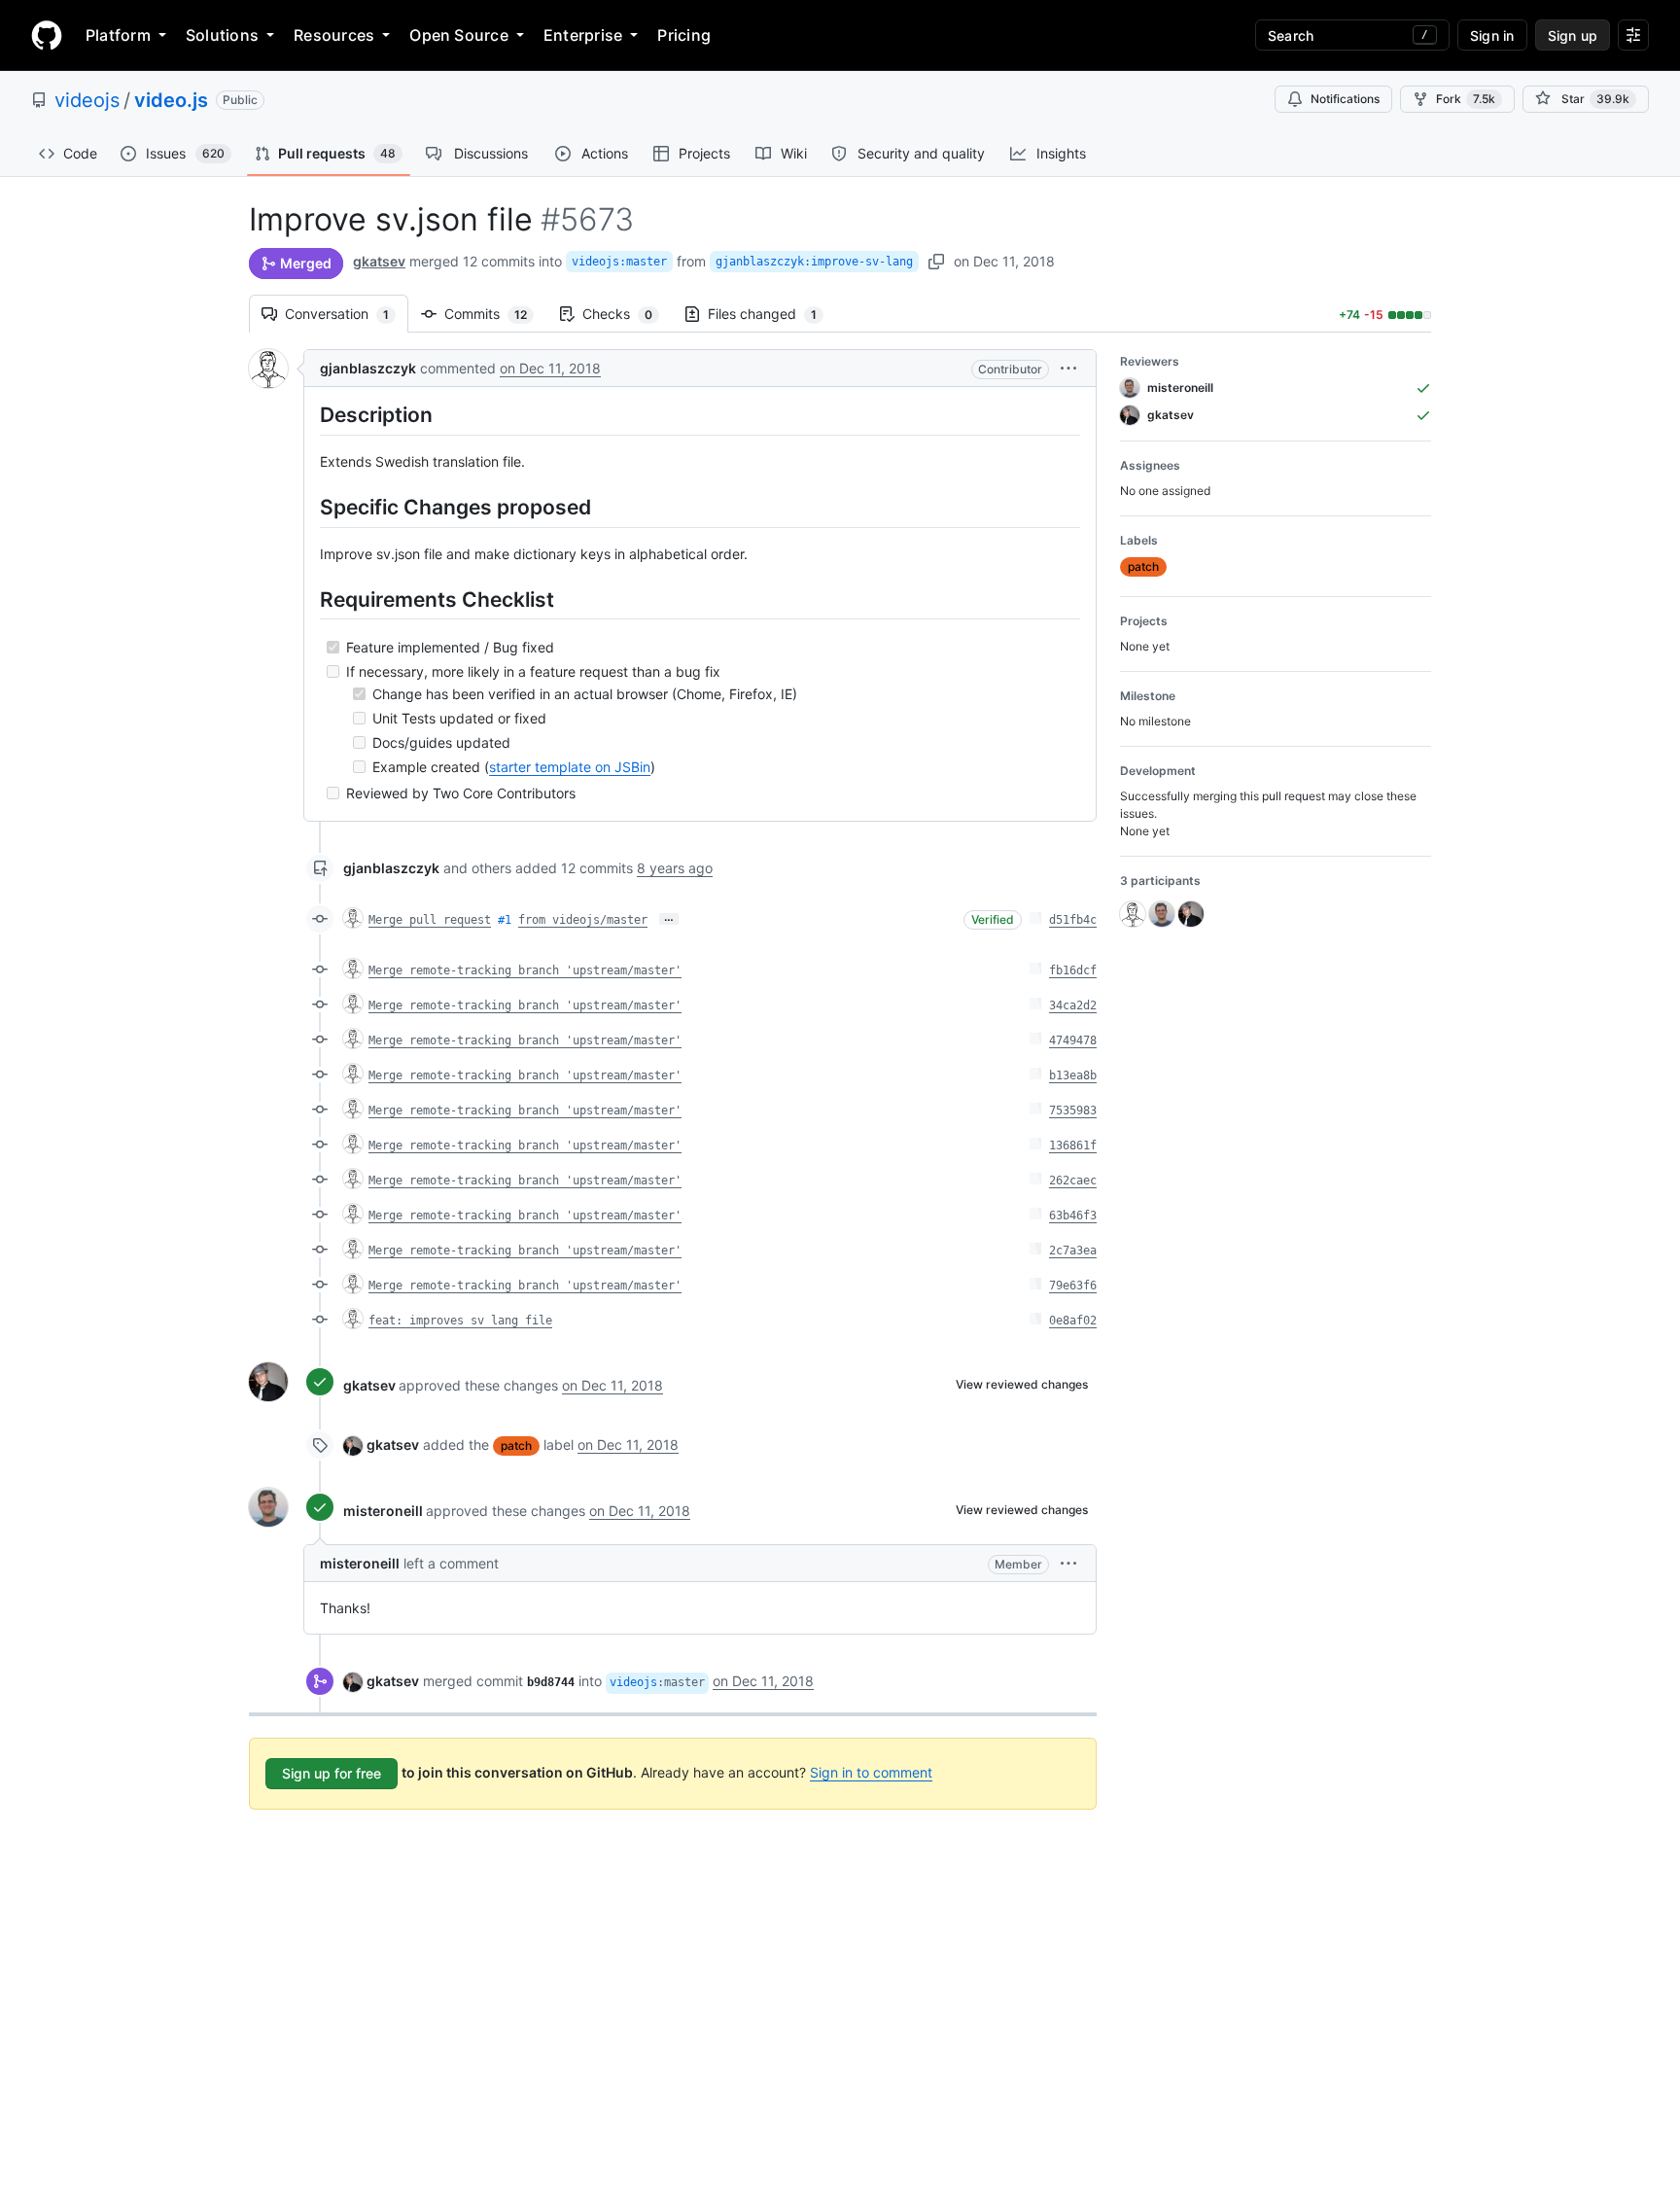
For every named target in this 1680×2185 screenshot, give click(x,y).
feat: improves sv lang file (460, 1321)
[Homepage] (47, 35)
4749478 (1073, 1040)
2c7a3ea (1073, 1251)
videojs (87, 100)
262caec (1073, 1181)
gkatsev (379, 261)
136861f (1073, 1145)
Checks (627, 314)
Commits (495, 314)
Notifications (1345, 99)
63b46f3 (1073, 1216)
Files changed (772, 314)
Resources (334, 35)
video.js (171, 100)
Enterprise (583, 35)
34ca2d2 (1073, 1005)
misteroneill (383, 1511)
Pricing (684, 35)
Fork (1466, 99)
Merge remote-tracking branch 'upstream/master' (525, 970)
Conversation (347, 314)
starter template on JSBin (570, 767)
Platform (118, 35)
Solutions (222, 35)
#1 (505, 920)
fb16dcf (1073, 970)
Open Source (459, 35)
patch (516, 1445)
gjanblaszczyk (368, 368)
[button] (1068, 368)
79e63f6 (1073, 1286)
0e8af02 (1073, 1321)
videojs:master (619, 262)
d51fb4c (1073, 920)
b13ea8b (1073, 1075)
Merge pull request (430, 920)
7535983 (1073, 1110)
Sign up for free (332, 1773)
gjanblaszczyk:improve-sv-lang (814, 262)
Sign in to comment (871, 1772)
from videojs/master (583, 920)
